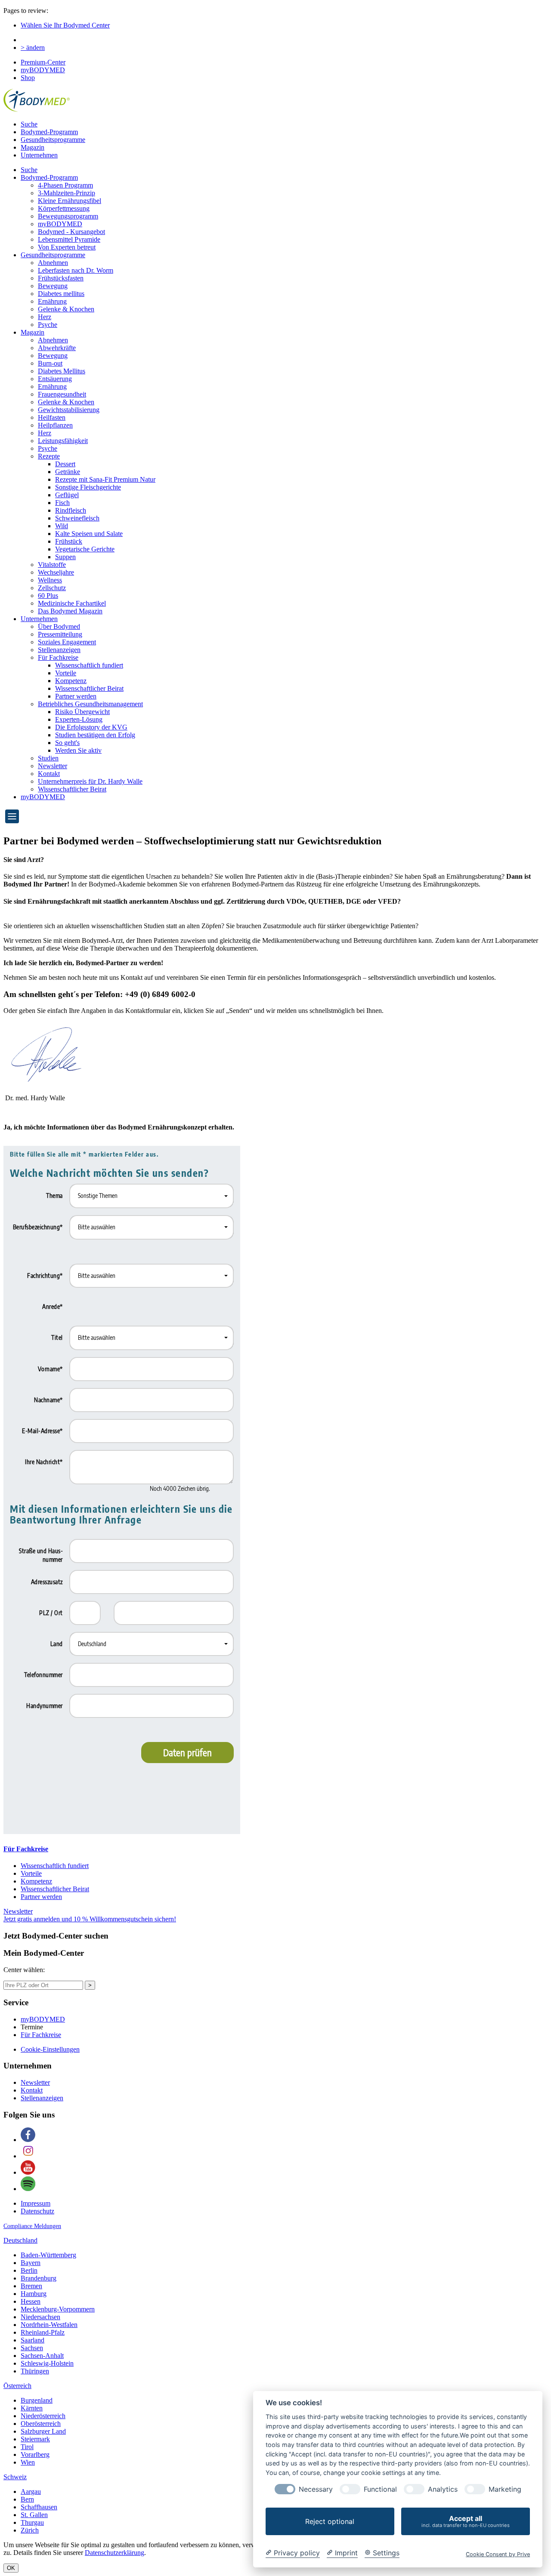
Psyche (48, 325)
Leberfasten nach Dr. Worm (76, 270)
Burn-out (50, 363)
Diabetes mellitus (61, 294)
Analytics (443, 2489)
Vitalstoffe (52, 565)
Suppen (65, 557)
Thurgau (32, 2522)
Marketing (505, 2489)
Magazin (33, 147)
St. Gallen (34, 2515)
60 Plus (48, 596)
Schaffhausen (39, 2507)
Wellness (50, 580)
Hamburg (34, 2294)
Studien (48, 758)
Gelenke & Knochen (66, 309)
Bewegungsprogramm (68, 216)
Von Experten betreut (67, 247)
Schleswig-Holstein (47, 2363)
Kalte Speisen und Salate (89, 534)
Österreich (17, 2386)
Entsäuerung (55, 379)
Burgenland (37, 2400)
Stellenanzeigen (59, 650)
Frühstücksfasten (61, 278)
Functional (380, 2489)
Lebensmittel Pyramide (69, 239)
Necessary (316, 2489)
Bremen (31, 2286)
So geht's (67, 743)
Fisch (62, 503)
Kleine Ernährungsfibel (70, 201)
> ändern (33, 48)
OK (11, 2568)
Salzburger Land (43, 2431)
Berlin (29, 2270)
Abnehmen (53, 263)
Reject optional (330, 2521)
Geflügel (67, 495)
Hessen (31, 2301)
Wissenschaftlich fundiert (89, 665)
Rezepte (49, 456)
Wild (62, 526)
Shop (28, 78)
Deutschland (20, 2240)
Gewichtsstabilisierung (69, 410)
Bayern (31, 2263)
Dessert (65, 464)
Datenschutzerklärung (115, 2553)
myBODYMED (43, 70)
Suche (29, 124)
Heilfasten (52, 417)
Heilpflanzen (55, 425)
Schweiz (15, 2477)
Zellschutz (52, 588)
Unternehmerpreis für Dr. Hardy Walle (90, 781)
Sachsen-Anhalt (42, 2356)
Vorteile (66, 673)
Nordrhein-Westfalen (49, 2325)
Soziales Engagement (67, 642)
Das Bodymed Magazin (70, 611)
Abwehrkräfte (57, 348)
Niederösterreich (43, 2416)
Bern (27, 2499)
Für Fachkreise (58, 657)
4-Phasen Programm (65, 185)
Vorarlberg (35, 2454)
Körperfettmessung (64, 208)
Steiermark (35, 2439)
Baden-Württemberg (48, 2255)
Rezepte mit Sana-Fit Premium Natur (105, 479)
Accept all (466, 2521)
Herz (45, 317)
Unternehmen (39, 155)
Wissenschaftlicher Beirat (89, 688)
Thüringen (35, 2371)
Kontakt (49, 774)
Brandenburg (39, 2278)
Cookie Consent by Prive (498, 2554)
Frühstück (69, 541)
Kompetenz (71, 681)
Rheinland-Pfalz (43, 2332)
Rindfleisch (71, 510)
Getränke (68, 472)
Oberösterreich (41, 2424)
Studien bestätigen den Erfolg (95, 735)
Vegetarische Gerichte (85, 549)
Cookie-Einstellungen (50, 2049)
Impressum (36, 2203)
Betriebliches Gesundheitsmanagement (90, 704)
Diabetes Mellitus (62, 371)
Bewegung (53, 286)
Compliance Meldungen (32, 2226)
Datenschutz (37, 2211)
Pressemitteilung (60, 634)
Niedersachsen (40, 2317)
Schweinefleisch (77, 518)
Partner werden (76, 696)
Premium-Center (43, 62)
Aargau (31, 2491)
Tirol (27, 2447)
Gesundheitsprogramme (53, 140)
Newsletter (53, 766)
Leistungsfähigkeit (63, 441)
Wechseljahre (56, 572)
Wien (28, 2462)
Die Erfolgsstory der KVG (91, 727)
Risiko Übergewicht (82, 712)
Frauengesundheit (62, 394)
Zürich (30, 2530)
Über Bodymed (59, 626)
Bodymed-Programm (49, 132)
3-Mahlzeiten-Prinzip (67, 193)
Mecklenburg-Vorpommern (58, 2309)
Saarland (33, 2340)
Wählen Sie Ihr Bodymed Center (65, 25)
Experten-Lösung (79, 719)
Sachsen (32, 2348)
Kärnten (32, 2408)
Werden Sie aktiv (78, 750)
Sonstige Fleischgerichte (88, 487)
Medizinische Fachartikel (72, 603)
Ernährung (52, 301)
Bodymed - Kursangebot (71, 232)
